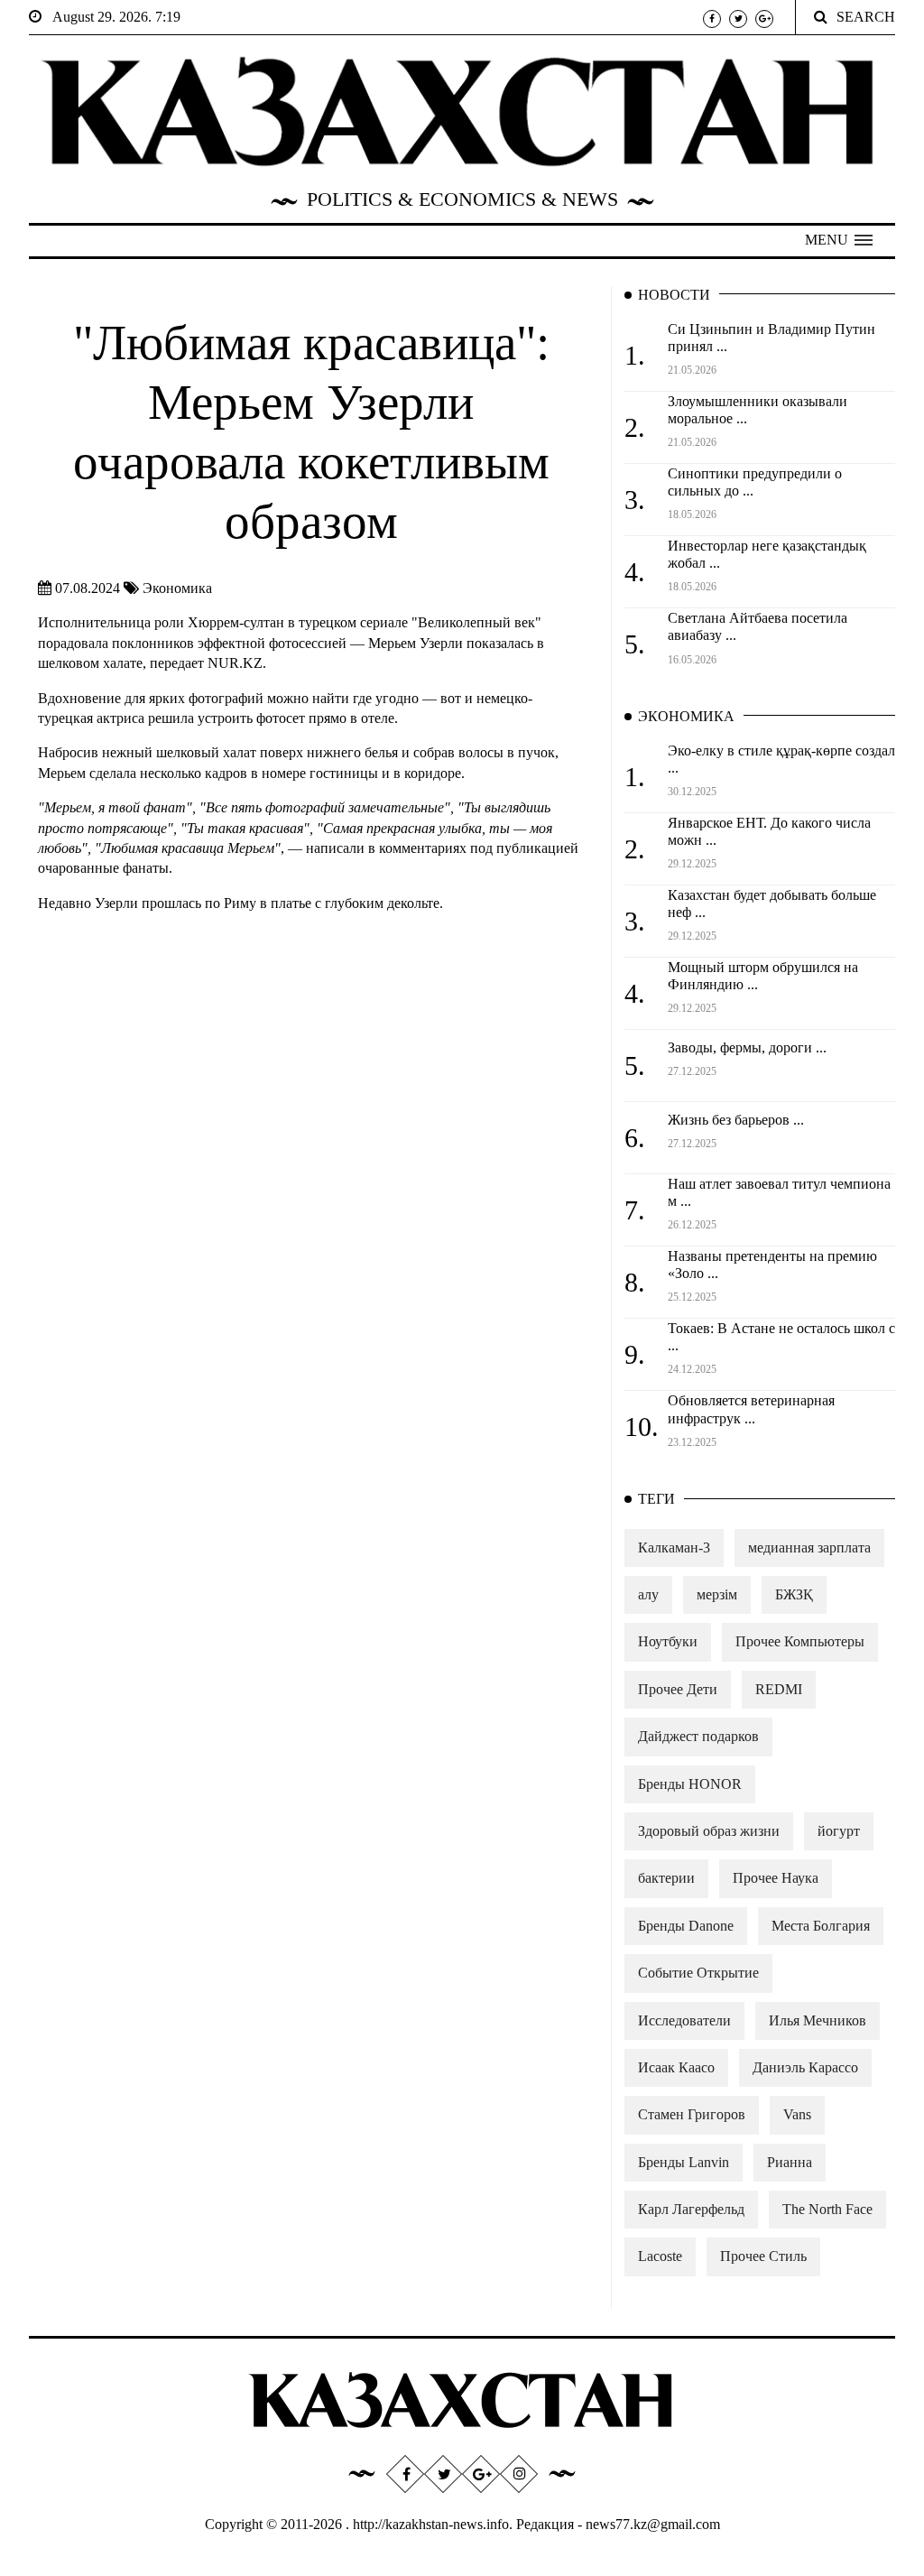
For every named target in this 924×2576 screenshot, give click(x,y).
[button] (839, 240)
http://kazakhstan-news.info (431, 2524)
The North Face (827, 2209)
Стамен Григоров (692, 2114)
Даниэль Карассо (805, 2067)
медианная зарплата (809, 1547)
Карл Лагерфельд (691, 2209)
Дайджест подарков (698, 1736)
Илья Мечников (818, 2020)
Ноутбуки (668, 1641)
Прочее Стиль (763, 2256)
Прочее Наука (776, 1878)
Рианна (790, 2162)
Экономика (177, 588)
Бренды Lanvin (684, 2162)
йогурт (839, 1831)
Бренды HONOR (690, 1784)
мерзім (717, 1594)
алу (648, 1594)
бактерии (666, 1878)
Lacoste (660, 2256)
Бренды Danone (686, 1926)
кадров (228, 773)
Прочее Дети (678, 1689)
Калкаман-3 (674, 1547)
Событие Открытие (698, 1973)
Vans (797, 2114)
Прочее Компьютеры (800, 1641)
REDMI (779, 1689)
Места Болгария (821, 1926)
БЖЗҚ (794, 1594)
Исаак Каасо (676, 2067)
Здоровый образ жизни (709, 1831)
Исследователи (684, 2020)
